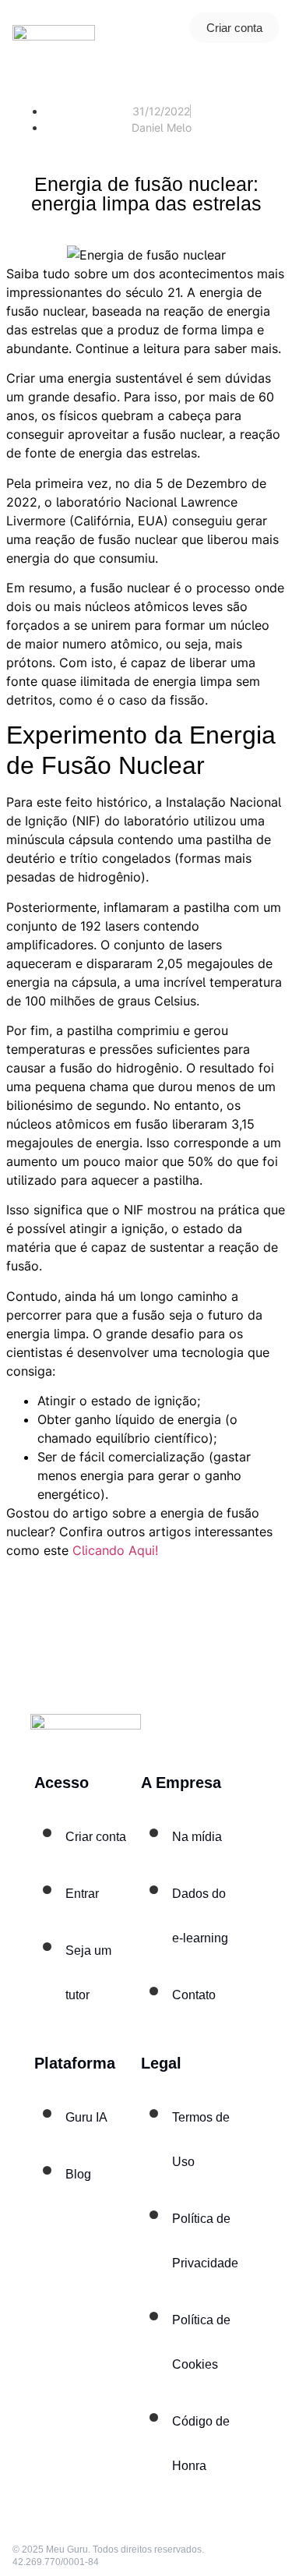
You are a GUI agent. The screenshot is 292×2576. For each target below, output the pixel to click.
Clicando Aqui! (115, 1550)
